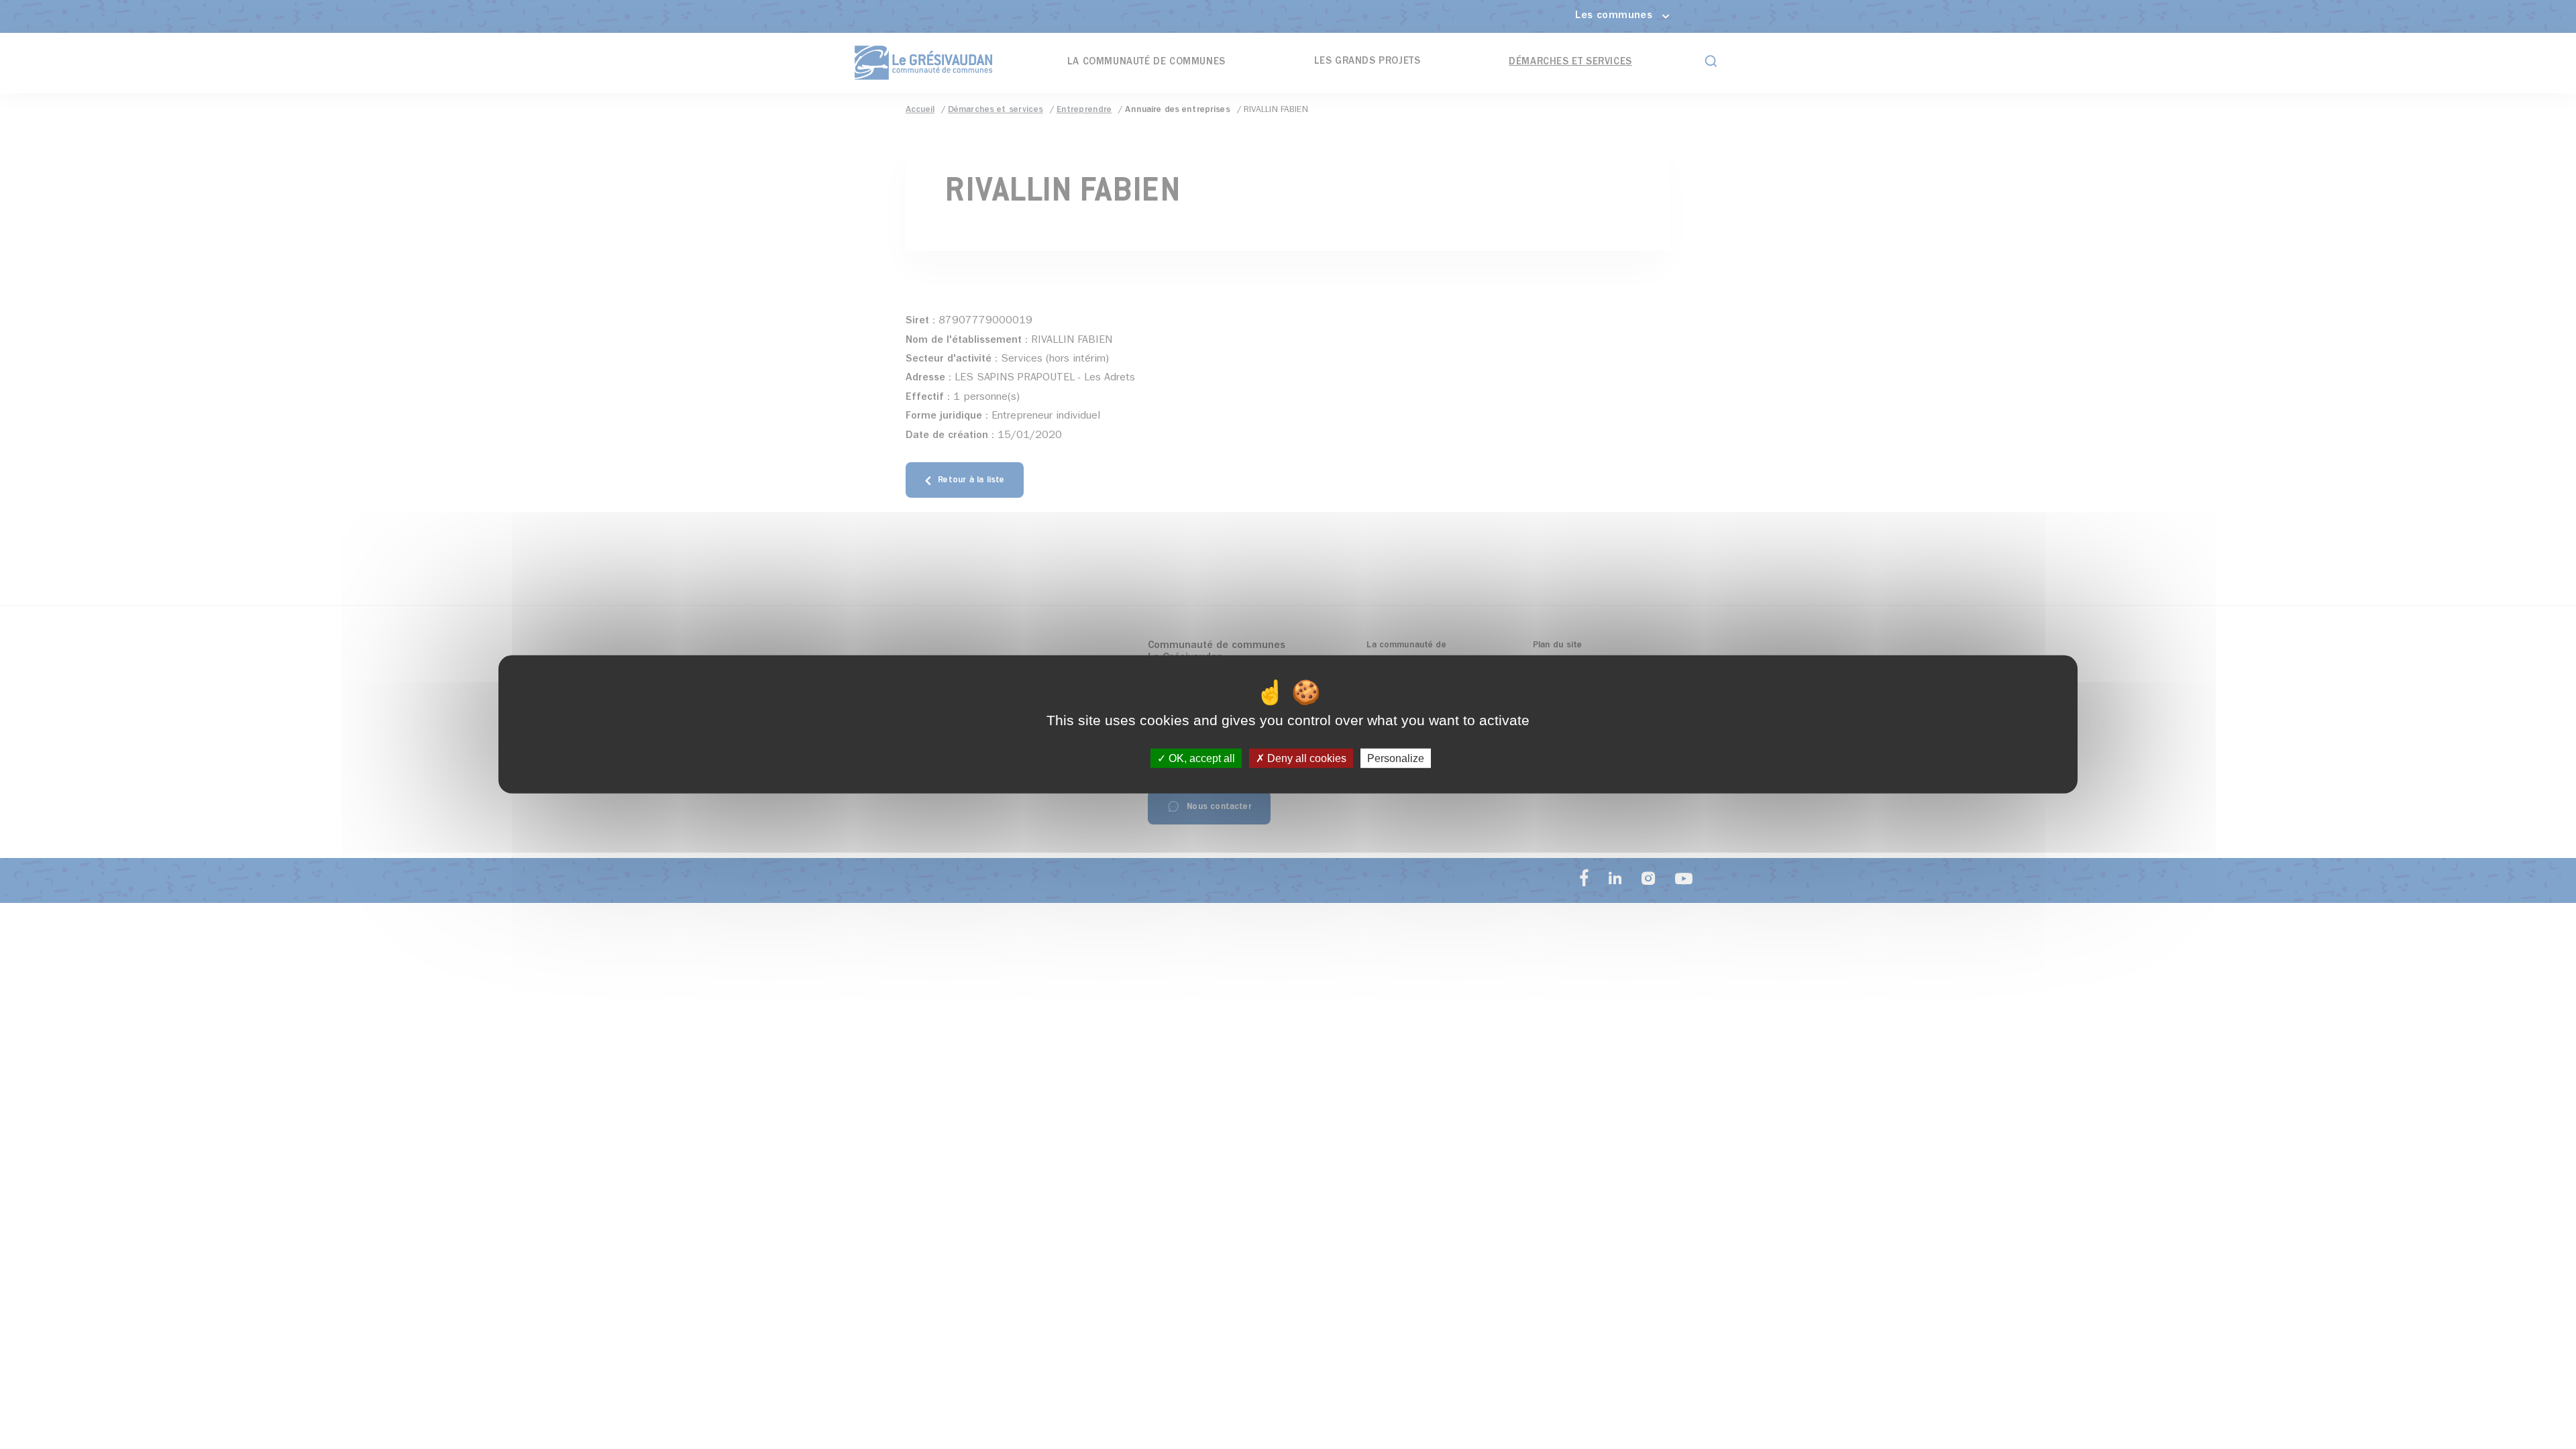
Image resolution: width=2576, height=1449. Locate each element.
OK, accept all (1200, 758)
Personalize (1396, 758)
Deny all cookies (1305, 758)
